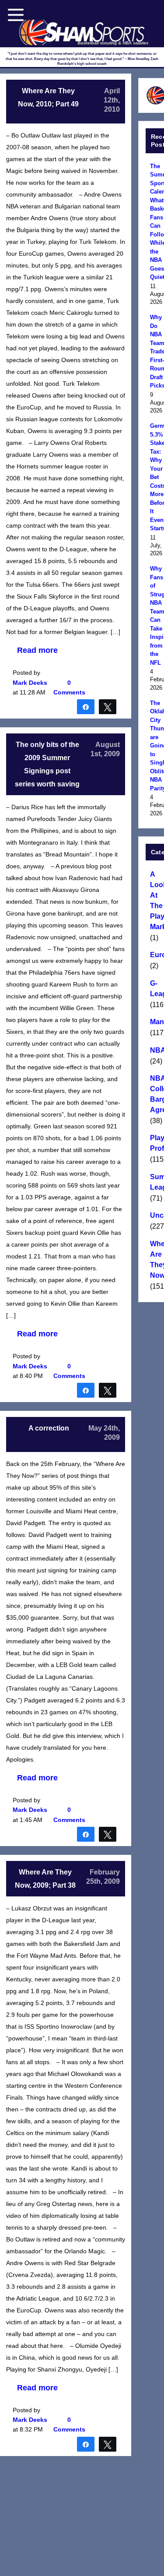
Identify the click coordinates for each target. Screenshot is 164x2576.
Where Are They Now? (156, 1260)
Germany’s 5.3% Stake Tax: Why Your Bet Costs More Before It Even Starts (156, 477)
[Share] (86, 706)
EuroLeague (156, 955)
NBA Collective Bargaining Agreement (156, 1094)
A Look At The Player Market (156, 900)
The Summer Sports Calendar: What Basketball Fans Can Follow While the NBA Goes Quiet (156, 222)
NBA (156, 1050)
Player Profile (156, 1143)
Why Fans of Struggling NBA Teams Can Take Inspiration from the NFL (156, 616)
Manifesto (156, 1022)
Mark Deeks (30, 683)
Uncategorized (156, 1215)
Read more (37, 650)
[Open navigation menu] (16, 15)
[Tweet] (108, 706)
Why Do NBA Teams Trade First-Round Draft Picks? (156, 351)
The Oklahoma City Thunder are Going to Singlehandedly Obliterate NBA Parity (156, 746)
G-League (156, 988)
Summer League (156, 1182)
